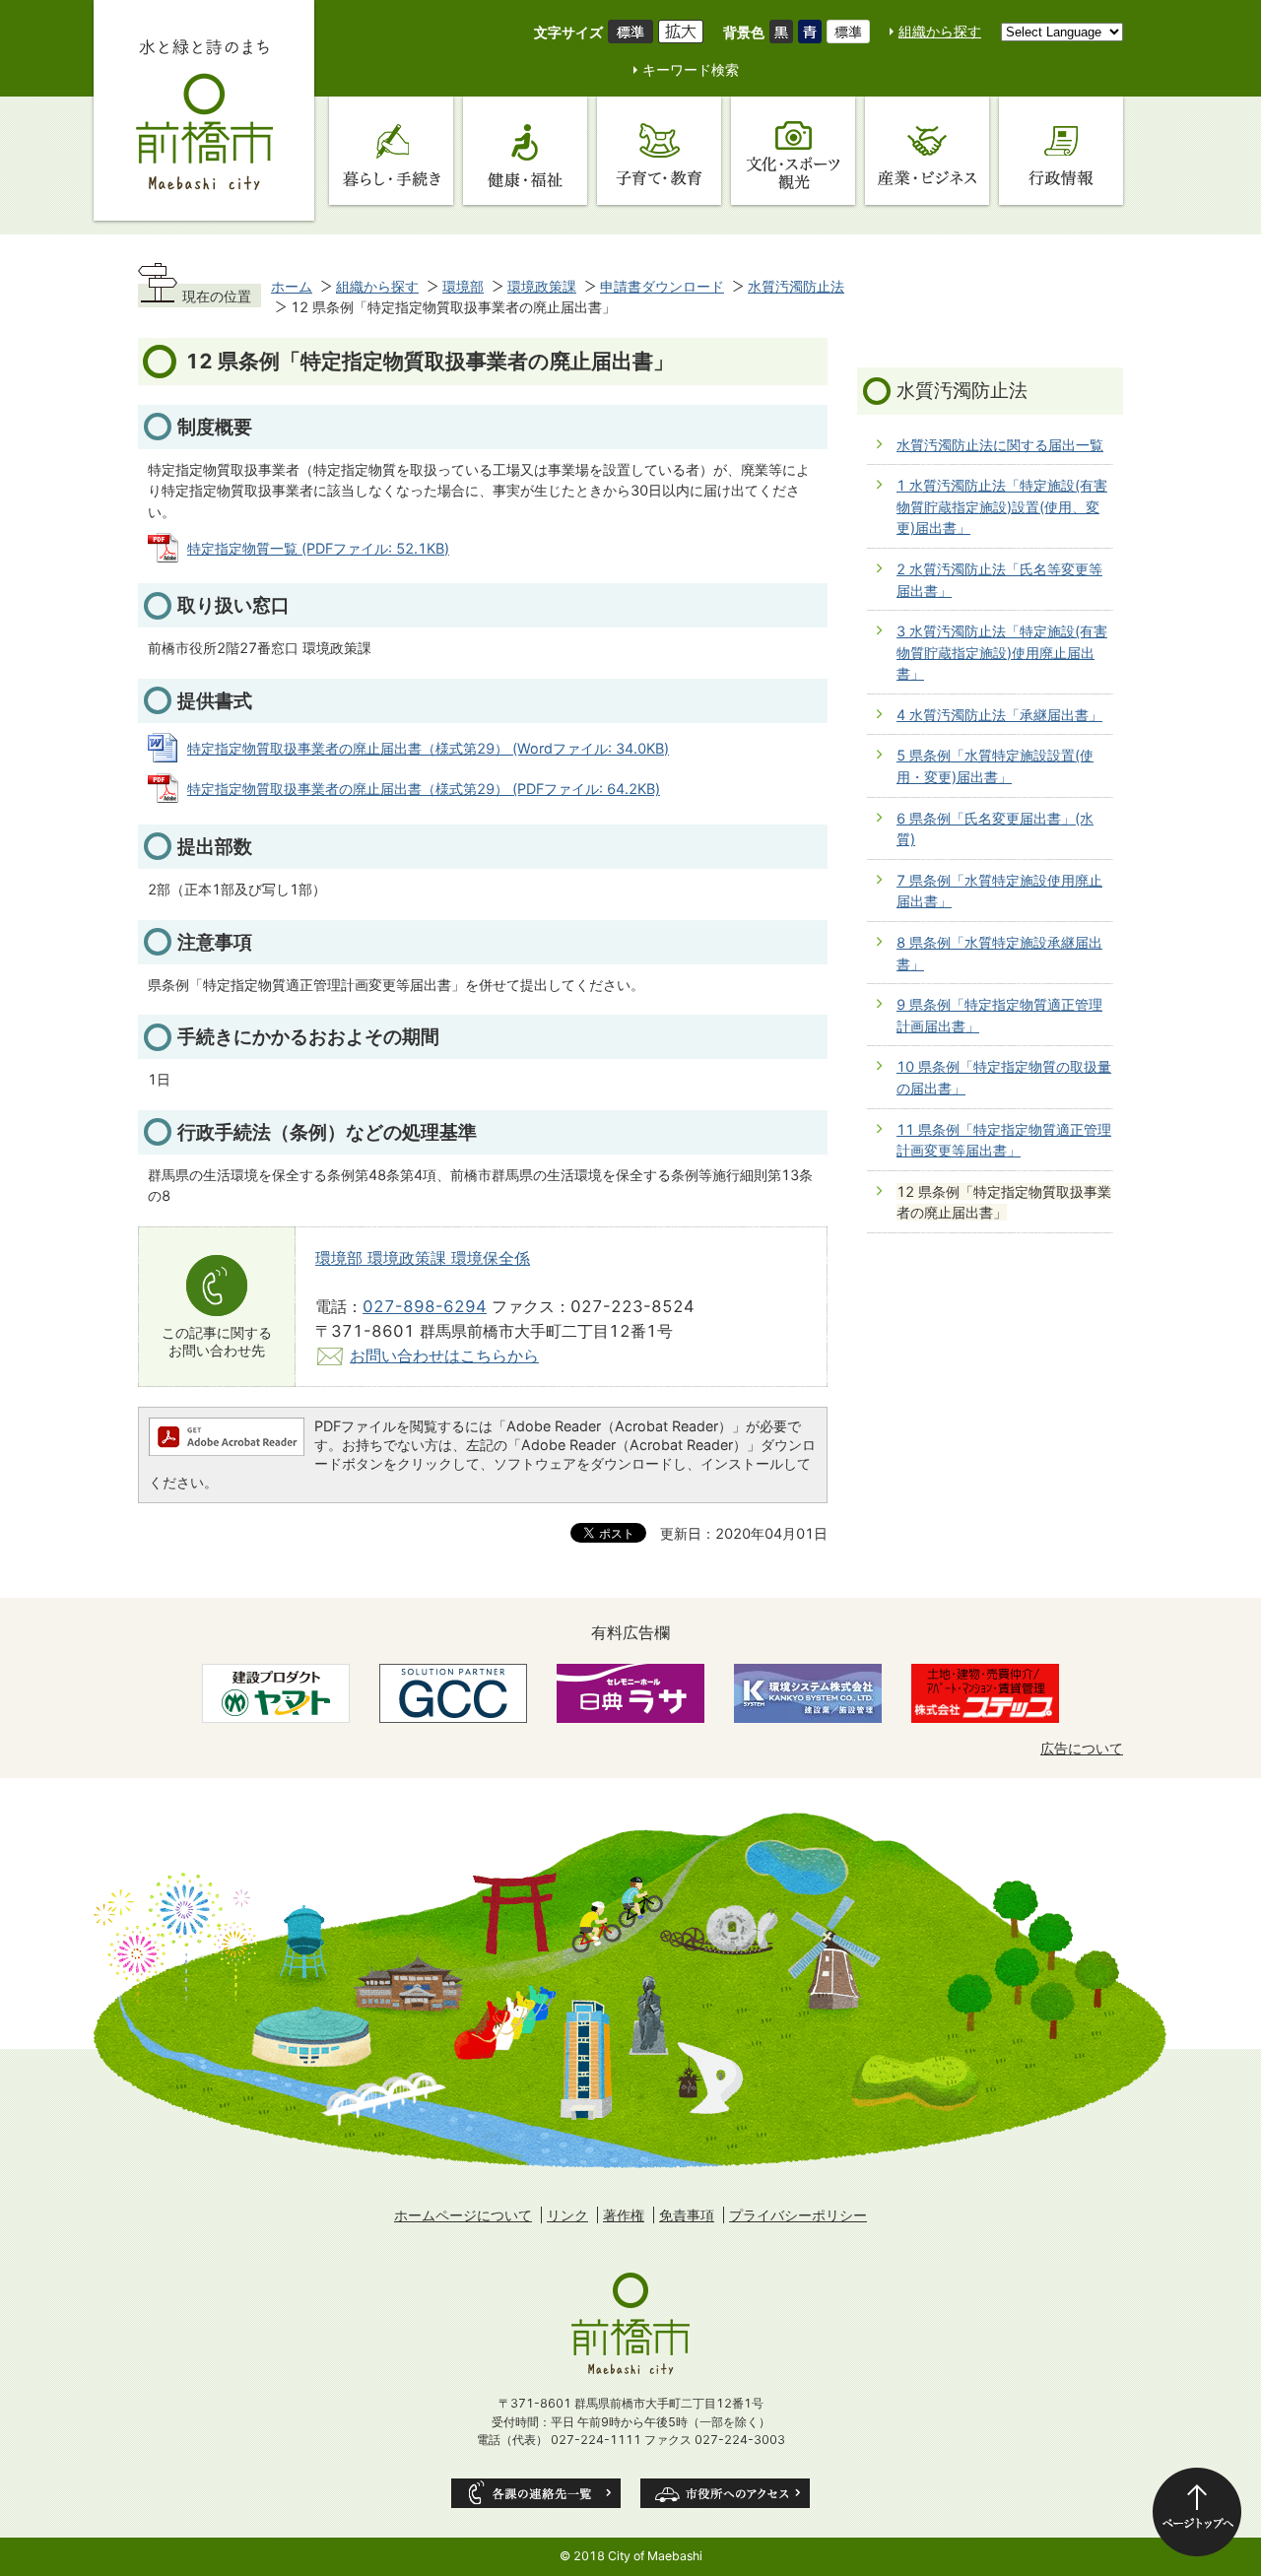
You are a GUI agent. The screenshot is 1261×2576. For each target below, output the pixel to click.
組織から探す (940, 31)
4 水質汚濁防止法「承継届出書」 (999, 715)
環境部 (463, 286)
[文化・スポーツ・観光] (793, 151)
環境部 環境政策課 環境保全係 (423, 1258)
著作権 (624, 2215)
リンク (567, 2215)
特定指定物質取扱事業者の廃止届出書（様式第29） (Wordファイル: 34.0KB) (428, 748)
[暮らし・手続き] (391, 151)
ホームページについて (463, 2215)
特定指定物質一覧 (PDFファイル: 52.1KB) (318, 548)
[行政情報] (1061, 151)
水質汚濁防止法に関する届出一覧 (1000, 445)
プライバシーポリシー (798, 2215)
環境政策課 (542, 286)
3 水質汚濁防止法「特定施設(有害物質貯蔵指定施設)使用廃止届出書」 (1002, 652)
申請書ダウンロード (662, 286)
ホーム (292, 286)
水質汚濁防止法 (796, 286)
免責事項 (687, 2215)
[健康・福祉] (525, 151)
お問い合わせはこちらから (444, 1355)
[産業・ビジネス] (927, 151)
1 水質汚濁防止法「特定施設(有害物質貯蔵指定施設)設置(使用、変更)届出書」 (1002, 506)
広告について (1082, 1748)
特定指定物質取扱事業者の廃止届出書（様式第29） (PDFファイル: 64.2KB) (424, 789)
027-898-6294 (425, 1306)
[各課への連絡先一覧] (536, 2493)
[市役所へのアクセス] (725, 2493)
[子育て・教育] (659, 151)
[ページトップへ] (1197, 2512)
